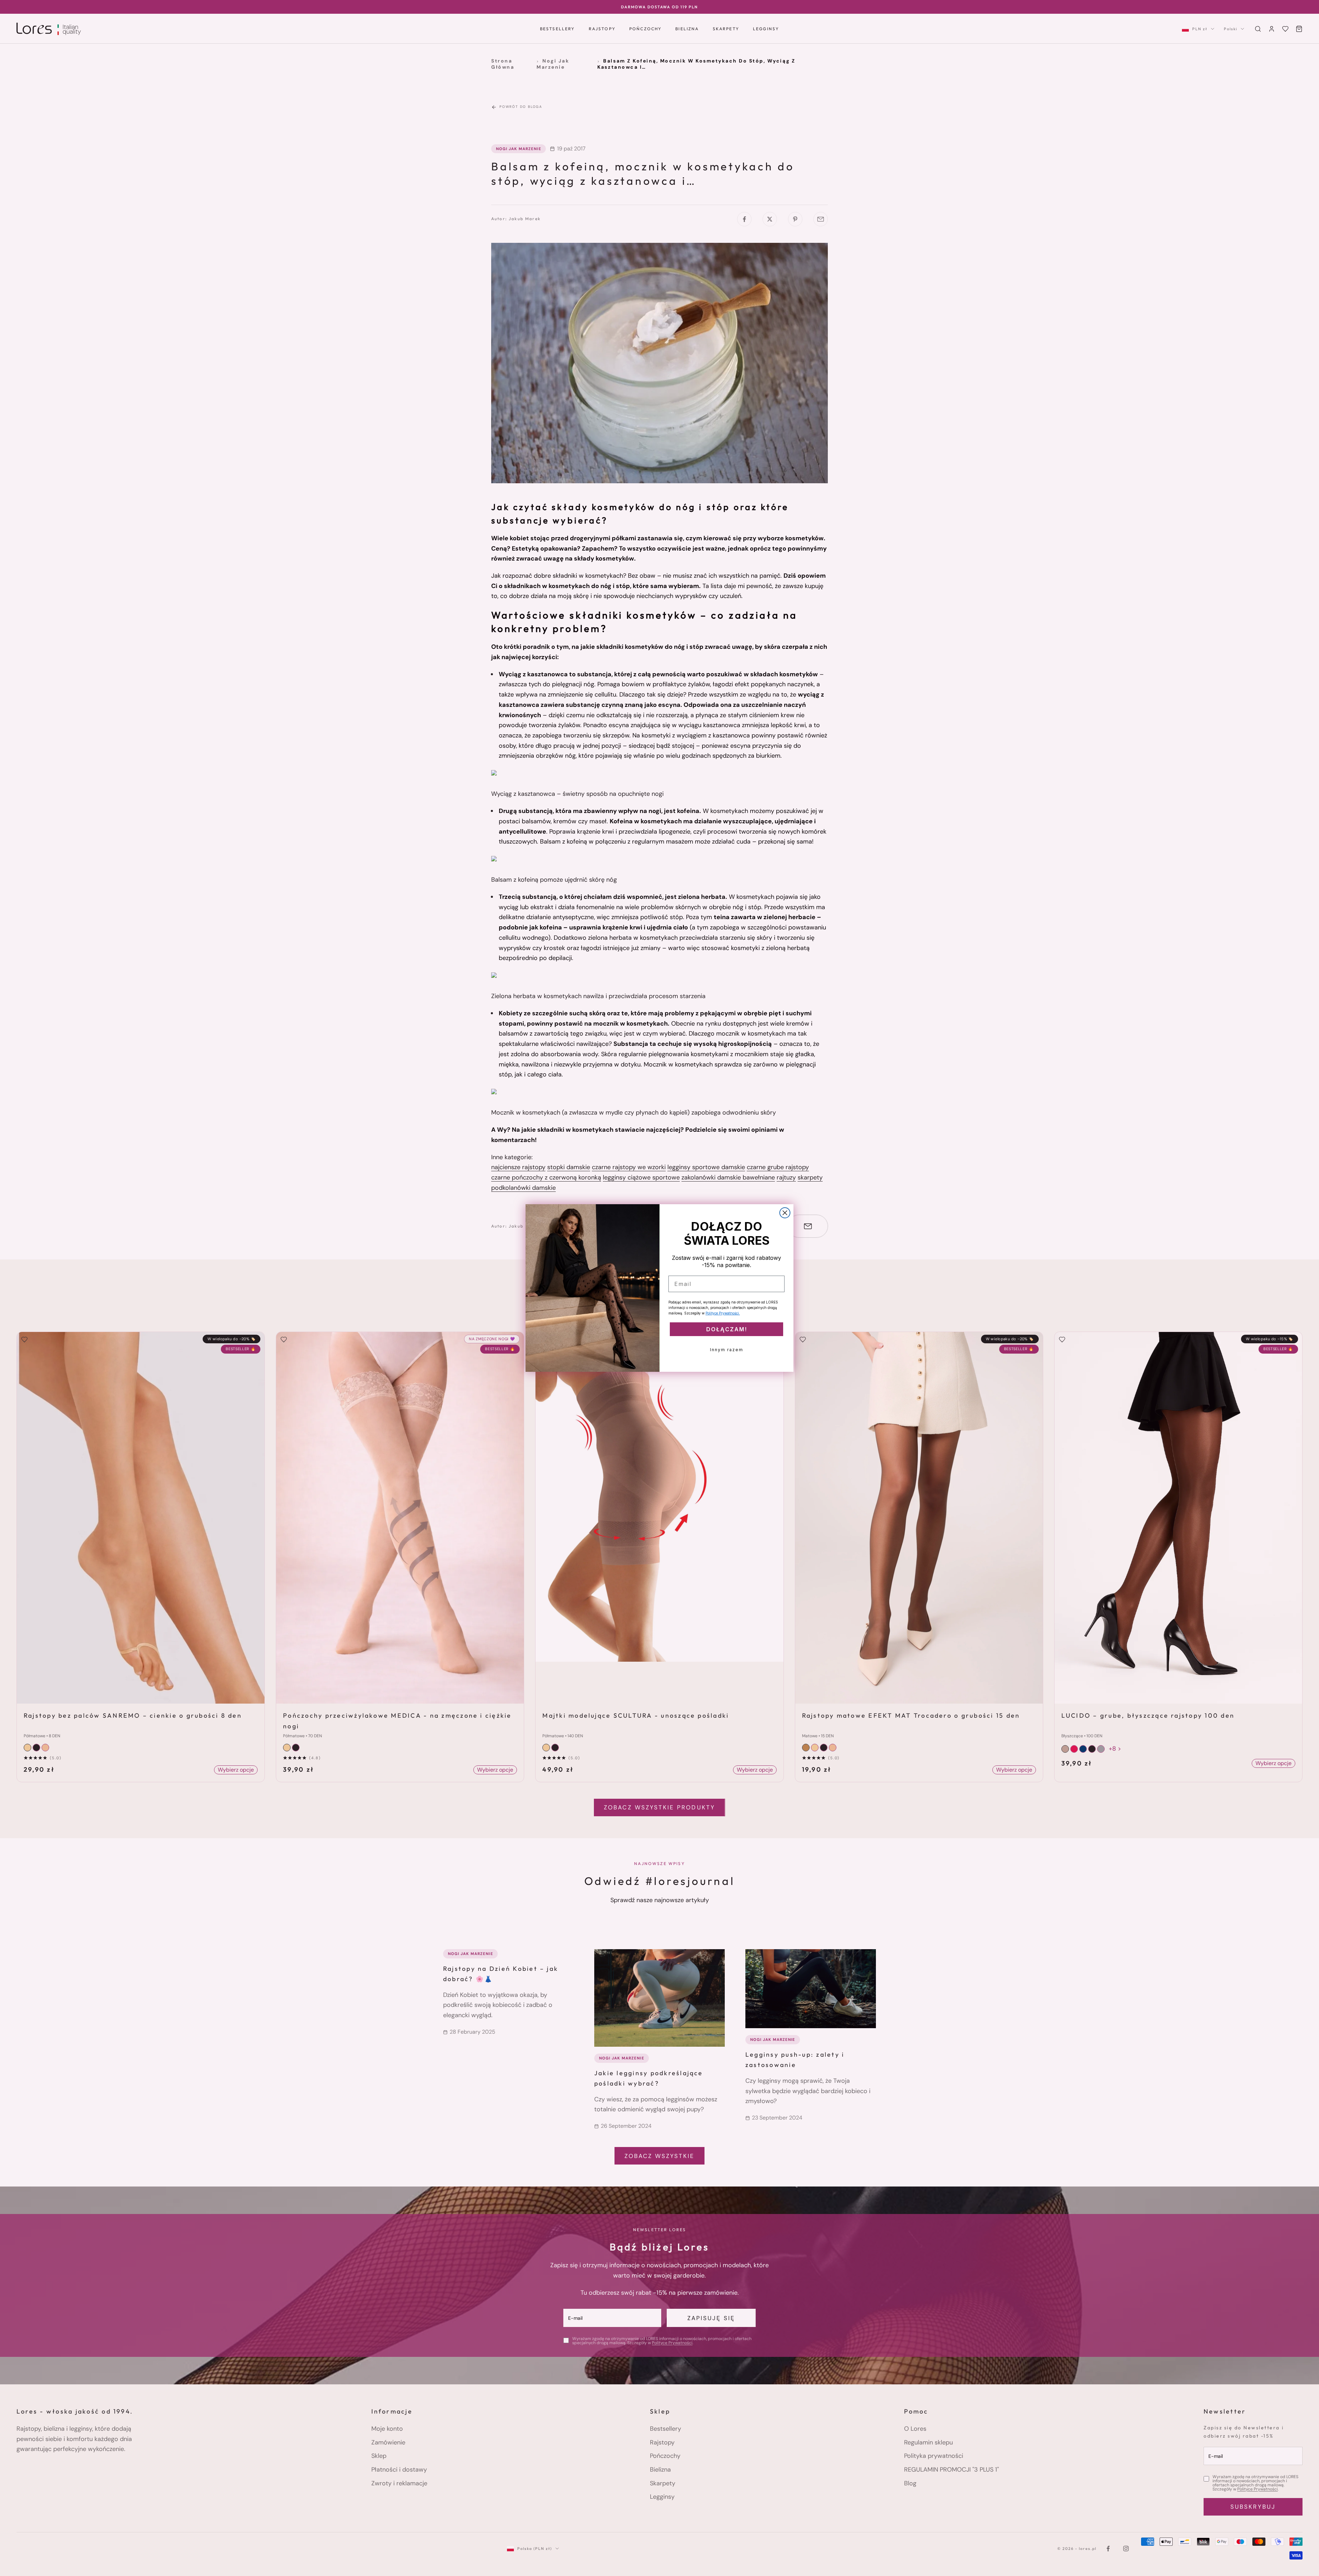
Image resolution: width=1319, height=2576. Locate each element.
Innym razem (727, 1350)
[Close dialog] (785, 1213)
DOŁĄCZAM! (727, 1329)
